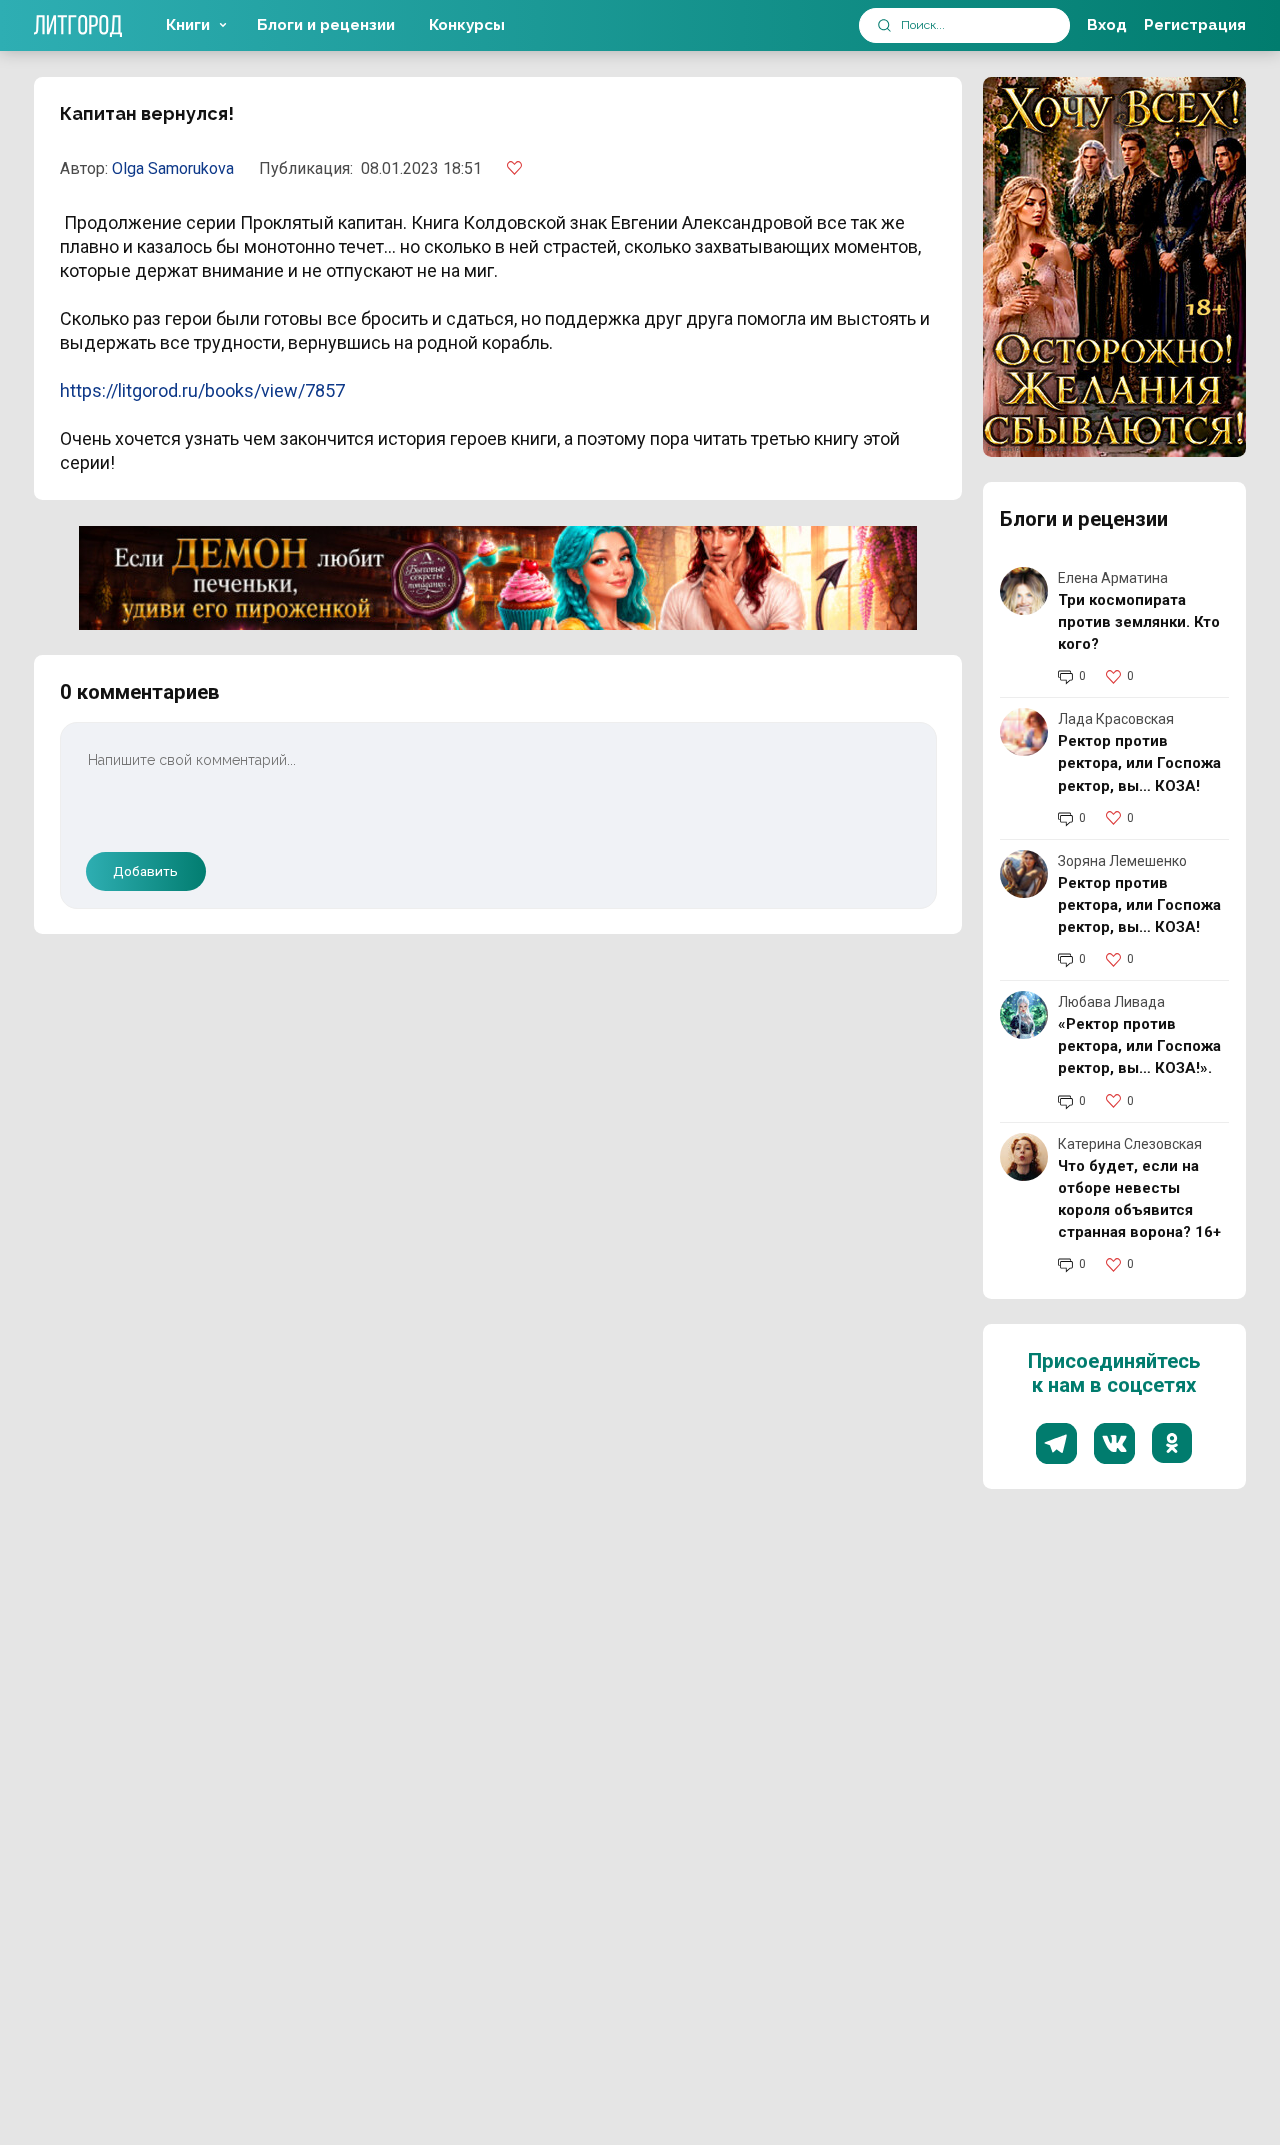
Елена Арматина (1113, 578)
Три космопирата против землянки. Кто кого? (1139, 622)
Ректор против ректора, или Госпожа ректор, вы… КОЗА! (1139, 763)
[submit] (884, 25)
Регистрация (1195, 25)
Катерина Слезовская (1130, 1144)
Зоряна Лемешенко (1122, 861)
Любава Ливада (1111, 1002)
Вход (1107, 25)
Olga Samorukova (173, 168)
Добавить (145, 871)
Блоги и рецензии (326, 25)
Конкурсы (467, 25)
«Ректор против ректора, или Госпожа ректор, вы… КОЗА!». (1139, 1046)
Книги (188, 25)
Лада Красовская (1116, 719)
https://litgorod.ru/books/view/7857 (202, 390)
